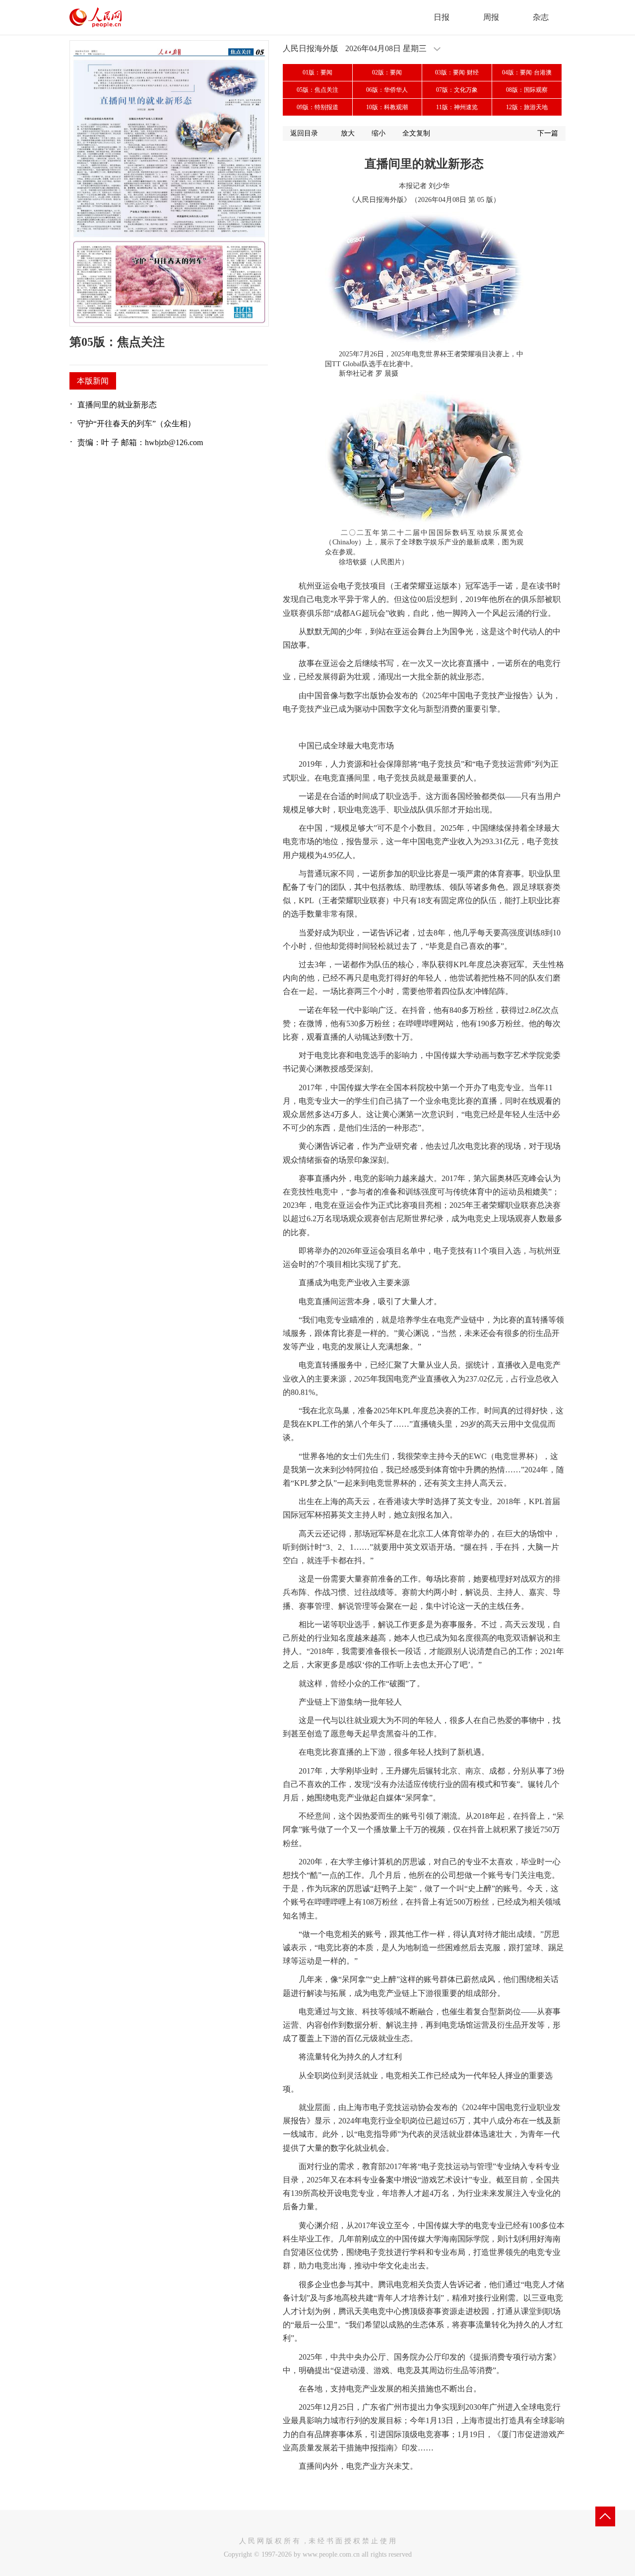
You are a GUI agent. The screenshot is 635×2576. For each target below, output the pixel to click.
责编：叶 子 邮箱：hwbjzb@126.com (140, 442)
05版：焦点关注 (317, 90)
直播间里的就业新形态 (117, 405)
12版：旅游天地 (527, 107)
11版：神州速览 (457, 107)
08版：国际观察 (527, 90)
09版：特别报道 (317, 107)
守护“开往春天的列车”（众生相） (136, 424)
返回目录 (304, 133)
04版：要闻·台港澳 (527, 72)
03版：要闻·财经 (457, 72)
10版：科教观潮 (387, 107)
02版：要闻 (387, 72)
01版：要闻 (317, 72)
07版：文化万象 (457, 90)
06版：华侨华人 (387, 90)
